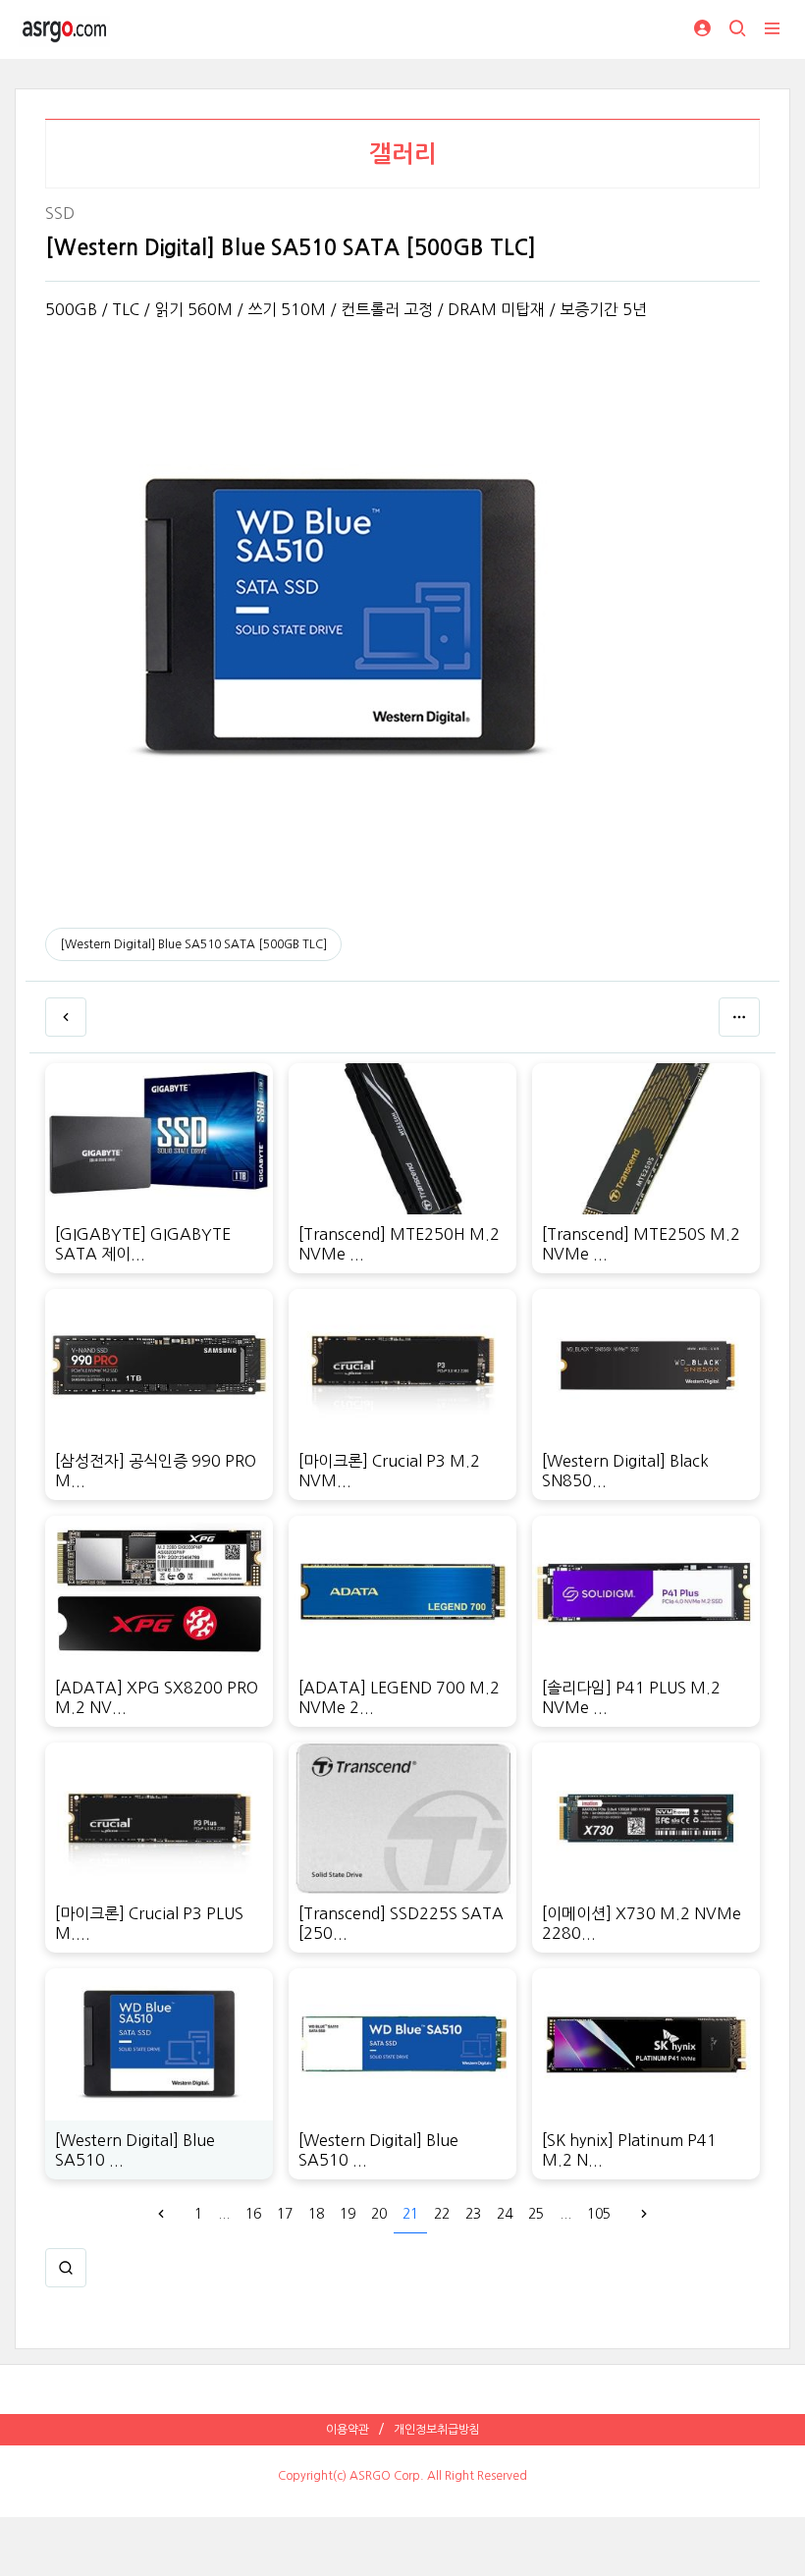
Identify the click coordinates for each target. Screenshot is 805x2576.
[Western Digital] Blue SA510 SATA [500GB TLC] (193, 944)
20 (379, 2214)
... (224, 2214)
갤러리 (403, 154)
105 (599, 2214)
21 (410, 2214)
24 (505, 2214)
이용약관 (348, 2430)
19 (348, 2214)
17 (285, 2214)
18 (316, 2214)
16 (253, 2214)
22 (442, 2214)
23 (473, 2214)
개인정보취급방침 (437, 2430)
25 (536, 2214)
